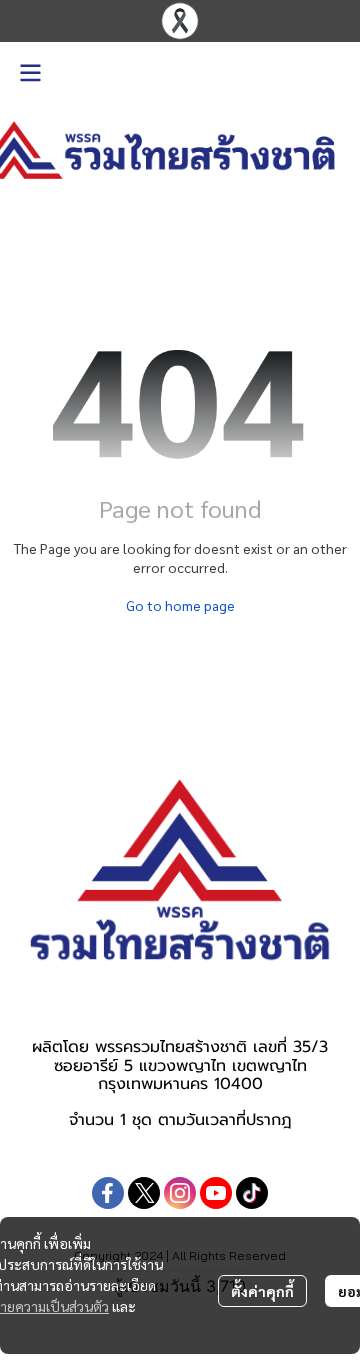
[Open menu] (30, 73)
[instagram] (180, 1193)
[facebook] (108, 1193)
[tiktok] (252, 1193)
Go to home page (180, 605)
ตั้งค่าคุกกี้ (262, 1291)
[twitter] (144, 1193)
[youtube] (216, 1193)
